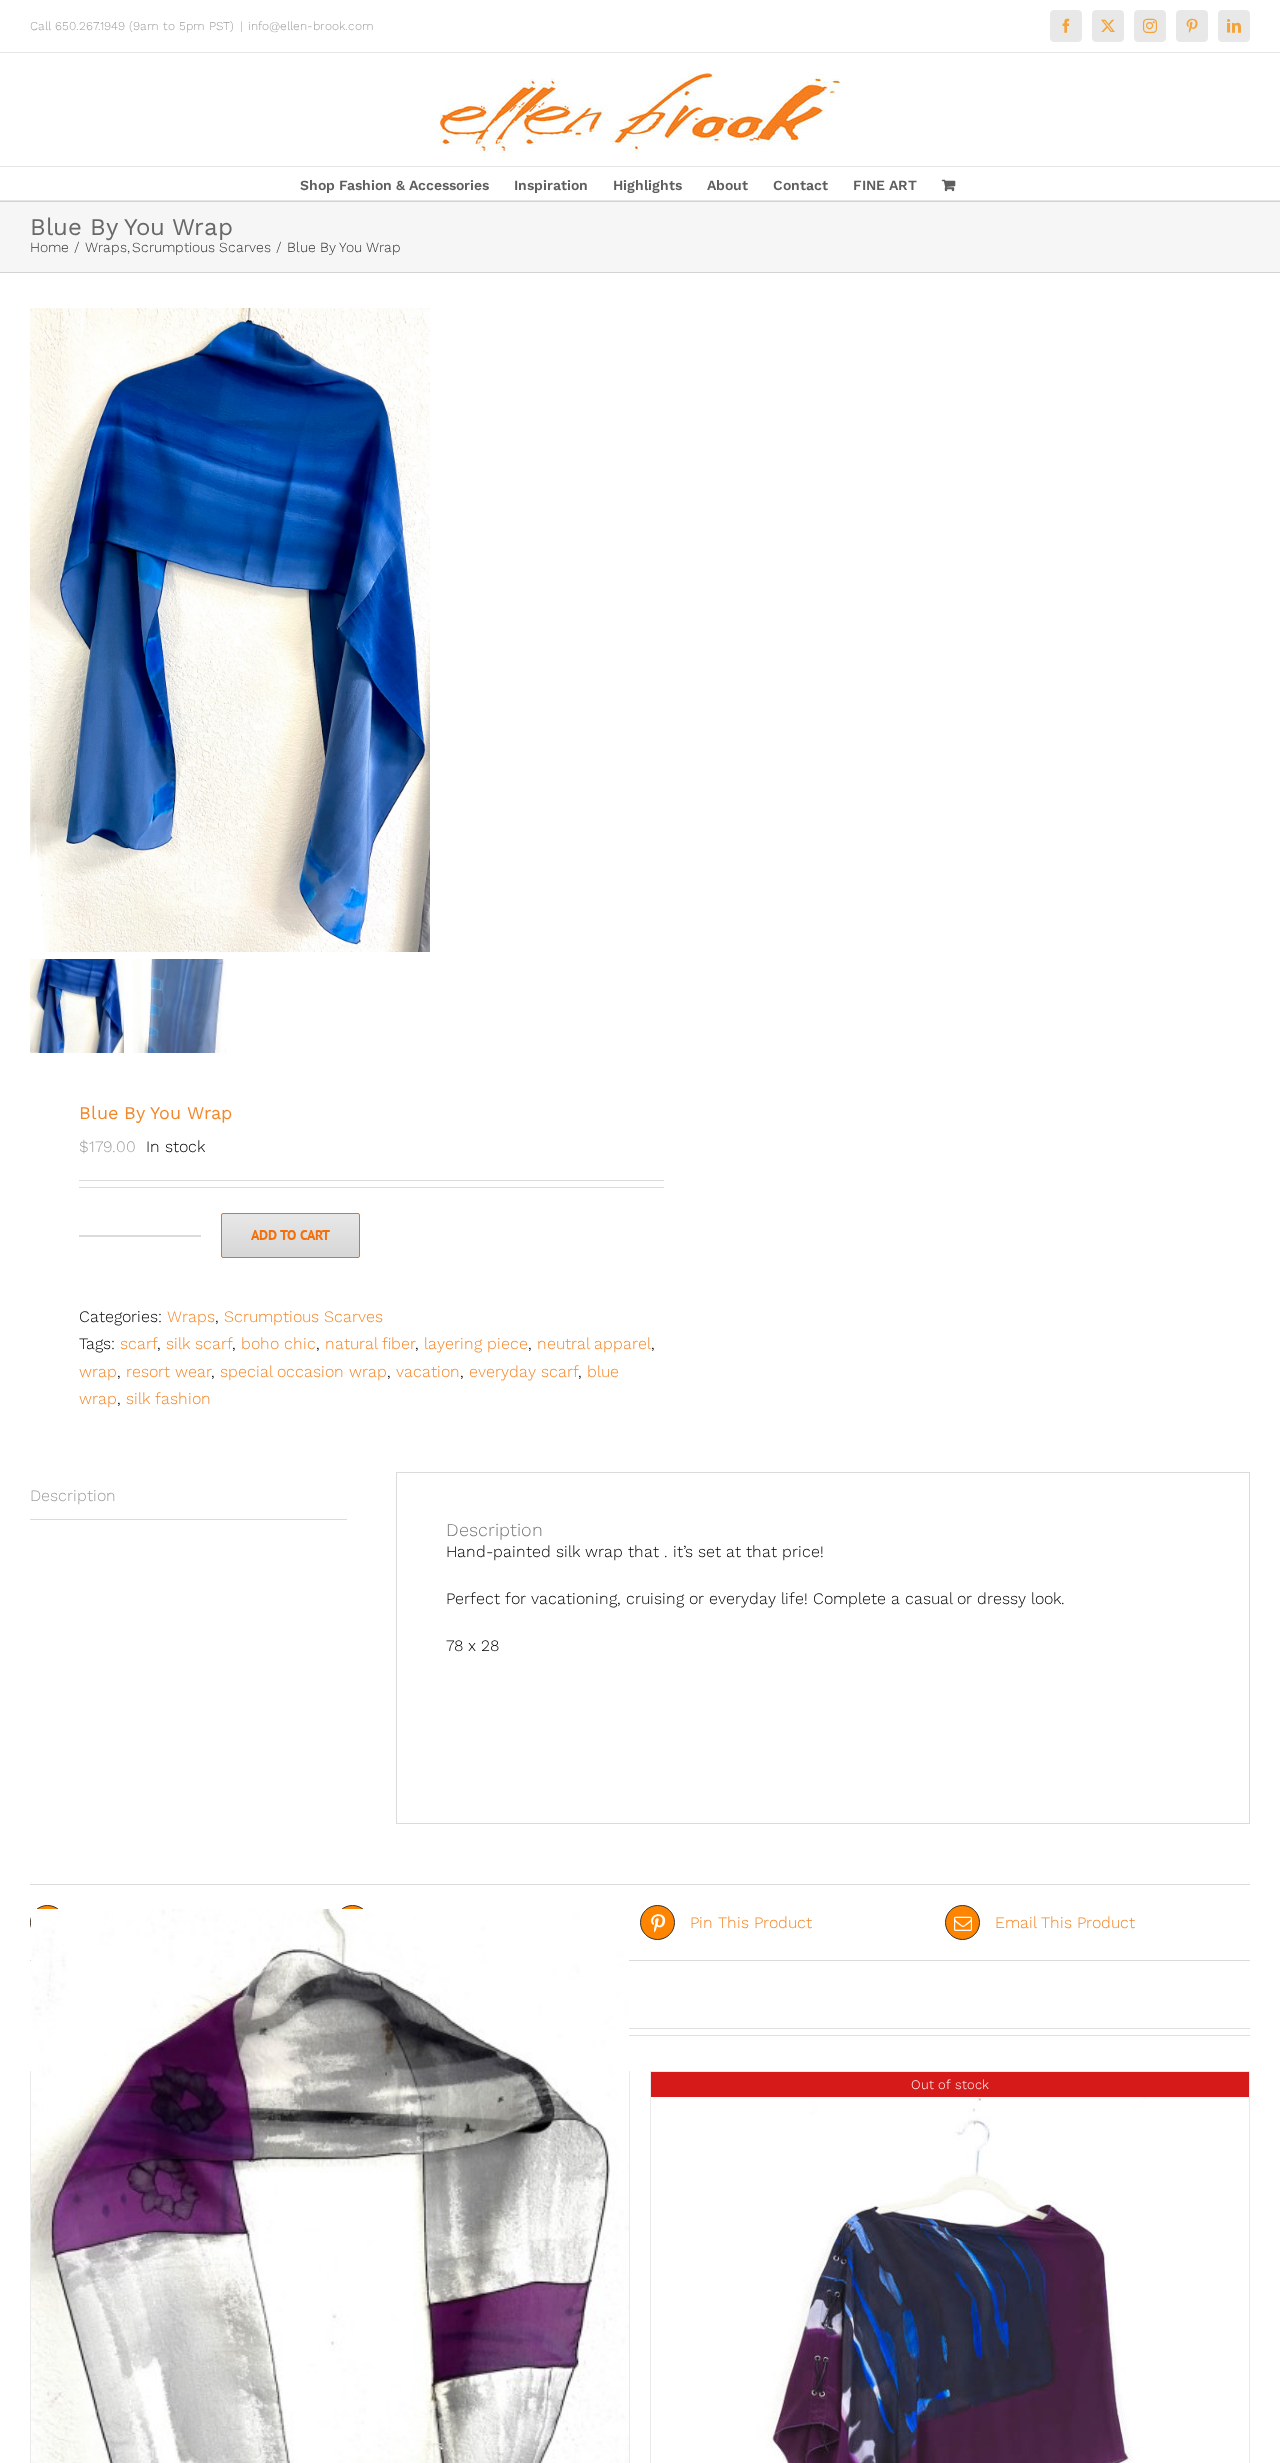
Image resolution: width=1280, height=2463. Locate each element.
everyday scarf (523, 1371)
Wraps (191, 1316)
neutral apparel (594, 1343)
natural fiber (370, 1343)
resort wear (168, 1371)
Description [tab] (73, 1495)
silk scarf (199, 1343)
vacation (428, 1371)
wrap (98, 1371)
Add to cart (290, 1235)
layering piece (476, 1343)
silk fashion (168, 1398)
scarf (138, 1343)
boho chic (278, 1343)
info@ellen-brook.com (311, 26)
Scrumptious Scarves (303, 1316)
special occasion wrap (303, 1371)
